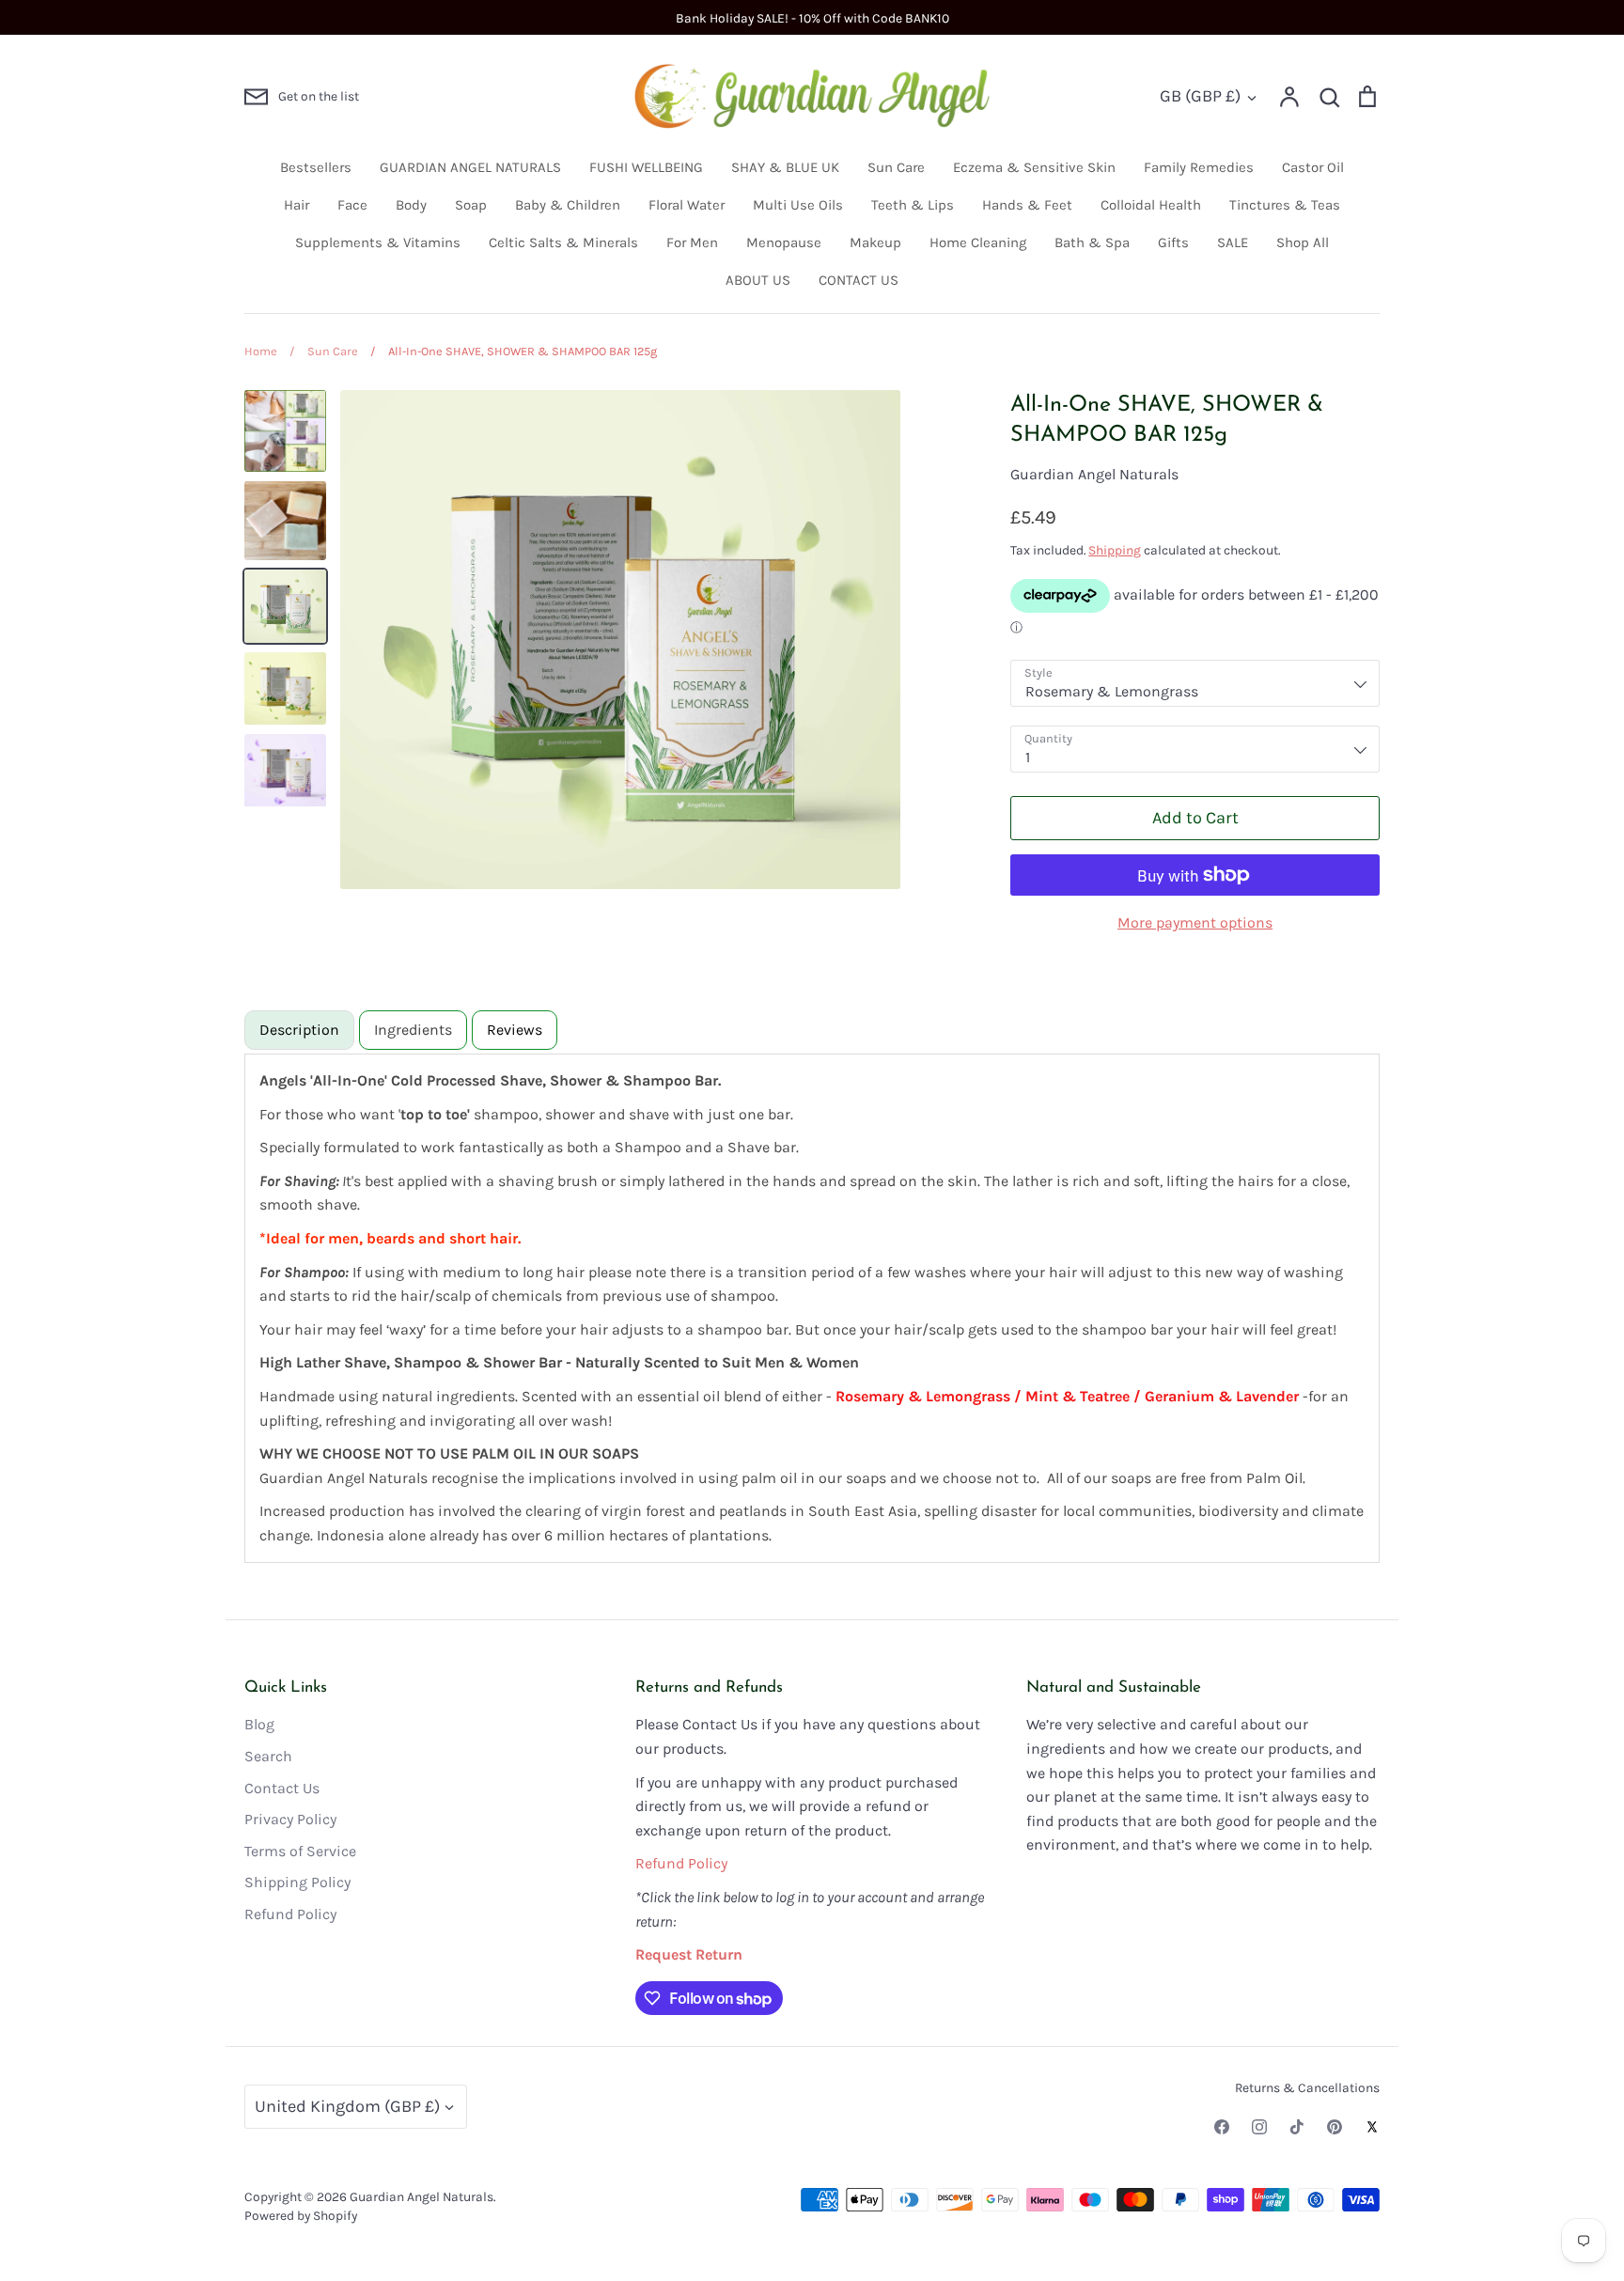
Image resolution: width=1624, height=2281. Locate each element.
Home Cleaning (978, 242)
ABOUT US (758, 280)
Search (268, 1756)
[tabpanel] (812, 1308)
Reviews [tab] (515, 1030)
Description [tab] (299, 1030)
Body (411, 205)
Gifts (1173, 242)
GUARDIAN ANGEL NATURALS (470, 167)
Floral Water (687, 205)
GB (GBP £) (1200, 96)
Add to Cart (1195, 818)
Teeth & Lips (913, 205)
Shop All (1303, 242)
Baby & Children (568, 205)
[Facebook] (1222, 2127)
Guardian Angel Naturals (1094, 474)
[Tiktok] (1297, 2127)
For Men (692, 242)
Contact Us (282, 1788)
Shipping (1115, 550)
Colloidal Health (1151, 205)
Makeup (875, 242)
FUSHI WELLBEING (646, 167)
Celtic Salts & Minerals (563, 242)
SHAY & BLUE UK (785, 167)
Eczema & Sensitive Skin (1034, 167)
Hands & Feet (1027, 205)
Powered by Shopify (301, 2215)
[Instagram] (1259, 2127)
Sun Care (896, 167)
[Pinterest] (1335, 2127)
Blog (259, 1724)
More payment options (1195, 922)
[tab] (413, 1030)
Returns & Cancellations (1307, 2087)
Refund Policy (290, 1914)
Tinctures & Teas (1285, 205)
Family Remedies (1199, 167)
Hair (297, 205)
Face (352, 205)
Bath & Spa (1092, 242)
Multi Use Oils (798, 205)
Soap (471, 205)
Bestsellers (316, 167)
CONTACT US (859, 280)
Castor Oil (1313, 167)
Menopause (784, 242)
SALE (1233, 242)
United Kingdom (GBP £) (347, 2106)
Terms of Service (300, 1851)
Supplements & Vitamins (378, 242)
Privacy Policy (290, 1819)
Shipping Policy (297, 1882)
